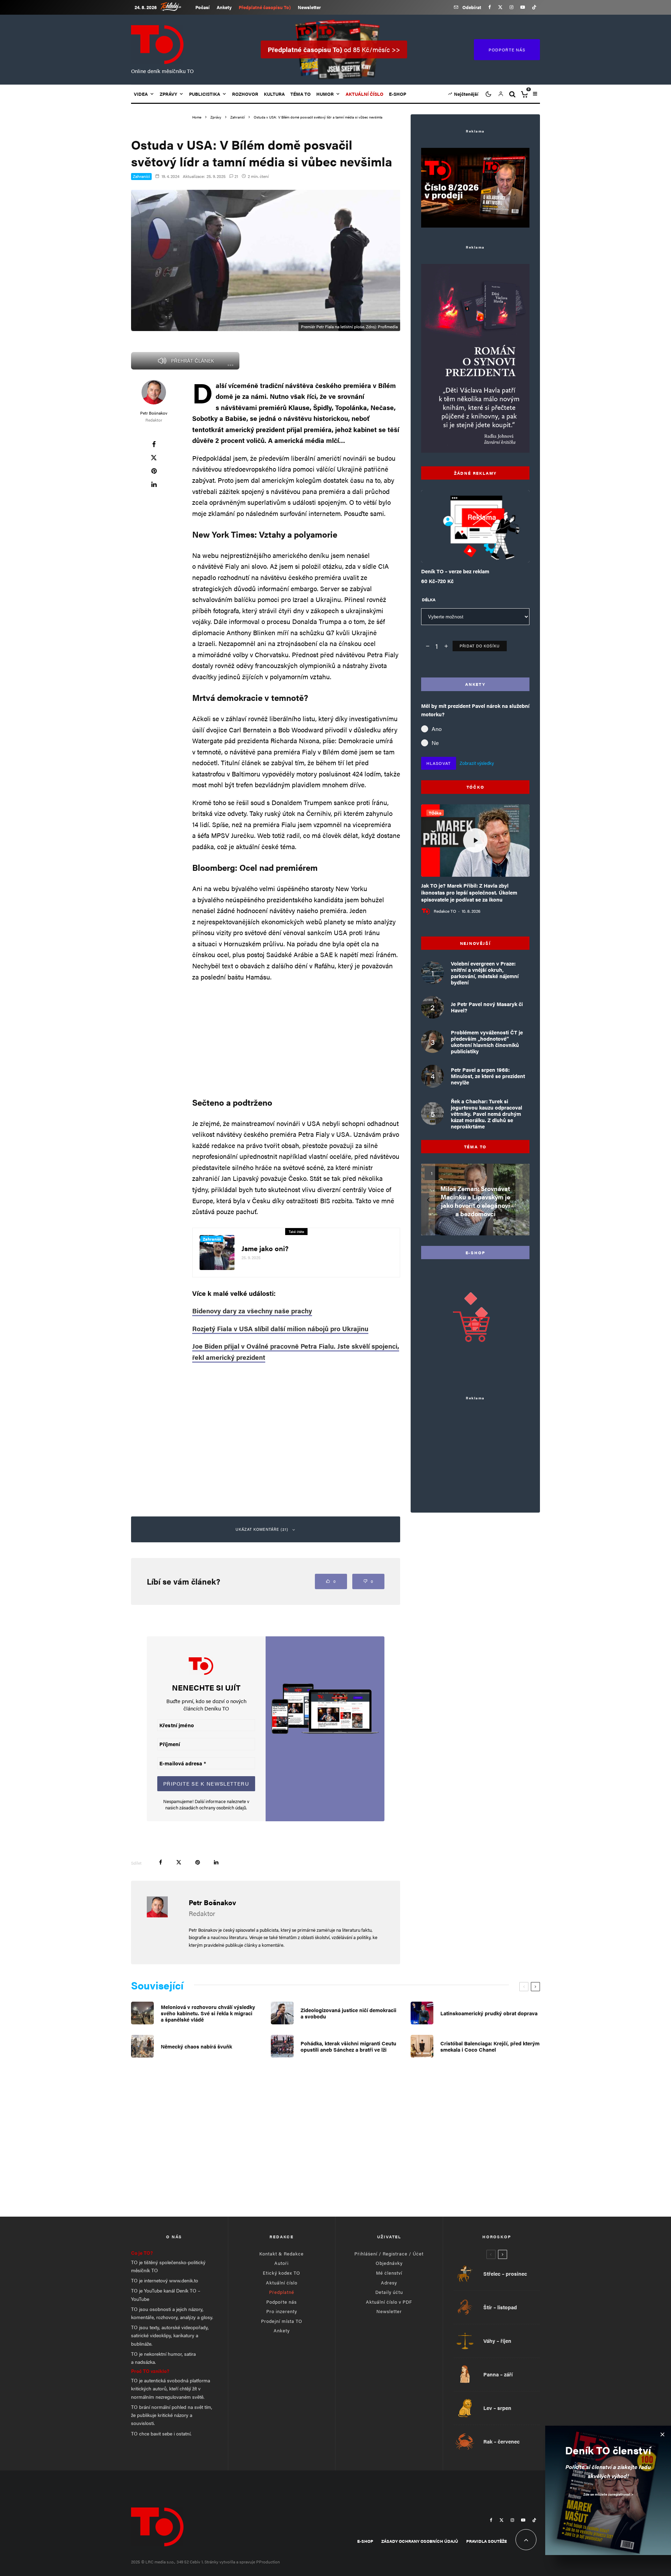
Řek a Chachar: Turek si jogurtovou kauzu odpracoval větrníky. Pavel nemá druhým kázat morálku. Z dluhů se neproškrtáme (486, 1114)
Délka (429, 600)
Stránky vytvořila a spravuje (230, 2562)
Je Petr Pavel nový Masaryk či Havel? (487, 1007)
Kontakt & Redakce (282, 2254)
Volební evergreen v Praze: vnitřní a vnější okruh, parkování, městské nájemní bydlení (485, 973)
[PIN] (154, 471)
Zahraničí (141, 176)
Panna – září (498, 2374)
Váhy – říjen (497, 2341)
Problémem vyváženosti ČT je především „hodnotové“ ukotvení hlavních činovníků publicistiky (487, 1042)
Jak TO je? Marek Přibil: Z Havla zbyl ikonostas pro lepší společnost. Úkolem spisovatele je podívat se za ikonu (469, 892)
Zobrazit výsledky (477, 763)
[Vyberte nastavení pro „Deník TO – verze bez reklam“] (461, 545)
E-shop (398, 94)
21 (236, 176)
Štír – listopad (500, 2307)
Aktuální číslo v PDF (389, 2302)
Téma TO (301, 94)
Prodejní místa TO (282, 2321)
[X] (500, 7)
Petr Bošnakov (154, 413)
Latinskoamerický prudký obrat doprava (489, 2013)
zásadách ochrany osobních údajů (213, 1807)
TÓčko (435, 813)
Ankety (224, 7)
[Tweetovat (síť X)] (154, 458)
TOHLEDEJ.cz (176, 6)
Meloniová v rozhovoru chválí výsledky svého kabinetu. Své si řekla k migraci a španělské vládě (208, 2013)
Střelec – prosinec (505, 2274)
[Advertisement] (296, 1038)
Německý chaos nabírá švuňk (196, 2046)
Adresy (389, 2283)
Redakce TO (445, 911)
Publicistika (205, 94)
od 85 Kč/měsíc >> (334, 49)
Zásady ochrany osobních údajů (420, 2541)
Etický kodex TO (282, 2273)
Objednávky (389, 2263)
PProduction (268, 2562)
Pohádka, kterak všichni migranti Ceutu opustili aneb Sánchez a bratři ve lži (348, 2046)
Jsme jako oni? (265, 1248)
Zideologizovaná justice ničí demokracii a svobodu (348, 2013)
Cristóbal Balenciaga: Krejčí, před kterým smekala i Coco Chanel (490, 2046)
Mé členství (389, 2273)
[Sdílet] (154, 444)
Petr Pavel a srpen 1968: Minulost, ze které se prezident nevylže (488, 1076)
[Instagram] (511, 7)
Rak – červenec (502, 2441)
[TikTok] (534, 7)
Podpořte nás (282, 2302)
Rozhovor (245, 94)
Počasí (203, 7)
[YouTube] (523, 7)
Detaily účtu (389, 2292)
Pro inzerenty (282, 2311)
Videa (141, 94)
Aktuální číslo (282, 2283)
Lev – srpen (497, 2408)
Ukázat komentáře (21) (262, 1529)
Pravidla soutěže (486, 2541)
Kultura (274, 94)
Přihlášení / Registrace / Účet (389, 2254)
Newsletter (309, 7)
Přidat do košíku (480, 646)
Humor (325, 94)
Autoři (282, 2263)
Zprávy (168, 94)
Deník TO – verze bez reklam (455, 571)
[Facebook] (490, 7)
